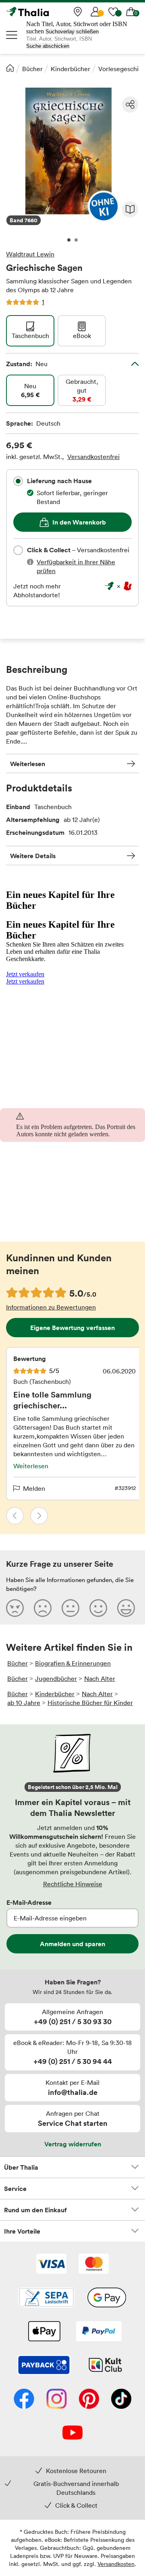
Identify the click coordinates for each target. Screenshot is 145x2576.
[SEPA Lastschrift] (46, 2298)
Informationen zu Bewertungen (51, 1307)
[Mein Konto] (95, 12)
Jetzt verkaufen (25, 974)
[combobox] (18, 481)
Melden (34, 1488)
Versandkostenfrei (93, 457)
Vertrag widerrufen (73, 2144)
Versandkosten (116, 2564)
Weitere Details (33, 856)
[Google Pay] (107, 2298)
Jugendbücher (56, 1678)
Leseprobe (130, 209)
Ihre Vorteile (22, 2231)
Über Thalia (21, 2167)
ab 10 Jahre (24, 1703)
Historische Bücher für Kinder (90, 1703)
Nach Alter (100, 1678)
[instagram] (57, 2400)
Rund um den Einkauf (35, 2210)
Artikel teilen (130, 105)
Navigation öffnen (12, 35)
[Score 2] (43, 1608)
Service (15, 2189)
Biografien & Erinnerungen (73, 1663)
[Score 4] (98, 1608)
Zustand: (27, 364)
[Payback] (44, 2366)
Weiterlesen (28, 764)
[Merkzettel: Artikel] (113, 12)
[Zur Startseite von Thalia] (46, 12)
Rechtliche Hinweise (73, 1884)
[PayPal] (99, 2332)
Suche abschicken (48, 46)
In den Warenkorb (79, 522)
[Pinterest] (89, 2400)
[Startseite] (10, 68)
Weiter (39, 1516)
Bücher (32, 69)
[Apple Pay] (44, 2332)
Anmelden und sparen (72, 1944)
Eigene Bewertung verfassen (72, 1328)
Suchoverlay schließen (72, 32)
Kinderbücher (70, 69)
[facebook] (24, 2400)
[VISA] (51, 2265)
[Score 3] (70, 1608)
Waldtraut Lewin (30, 254)
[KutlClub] (105, 2366)
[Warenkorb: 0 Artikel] (131, 12)
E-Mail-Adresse (29, 1902)
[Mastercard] (94, 2265)
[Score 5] (126, 1608)
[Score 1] (15, 1608)
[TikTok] (121, 2400)
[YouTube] (72, 2433)
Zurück (15, 1516)
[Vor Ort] (78, 12)
